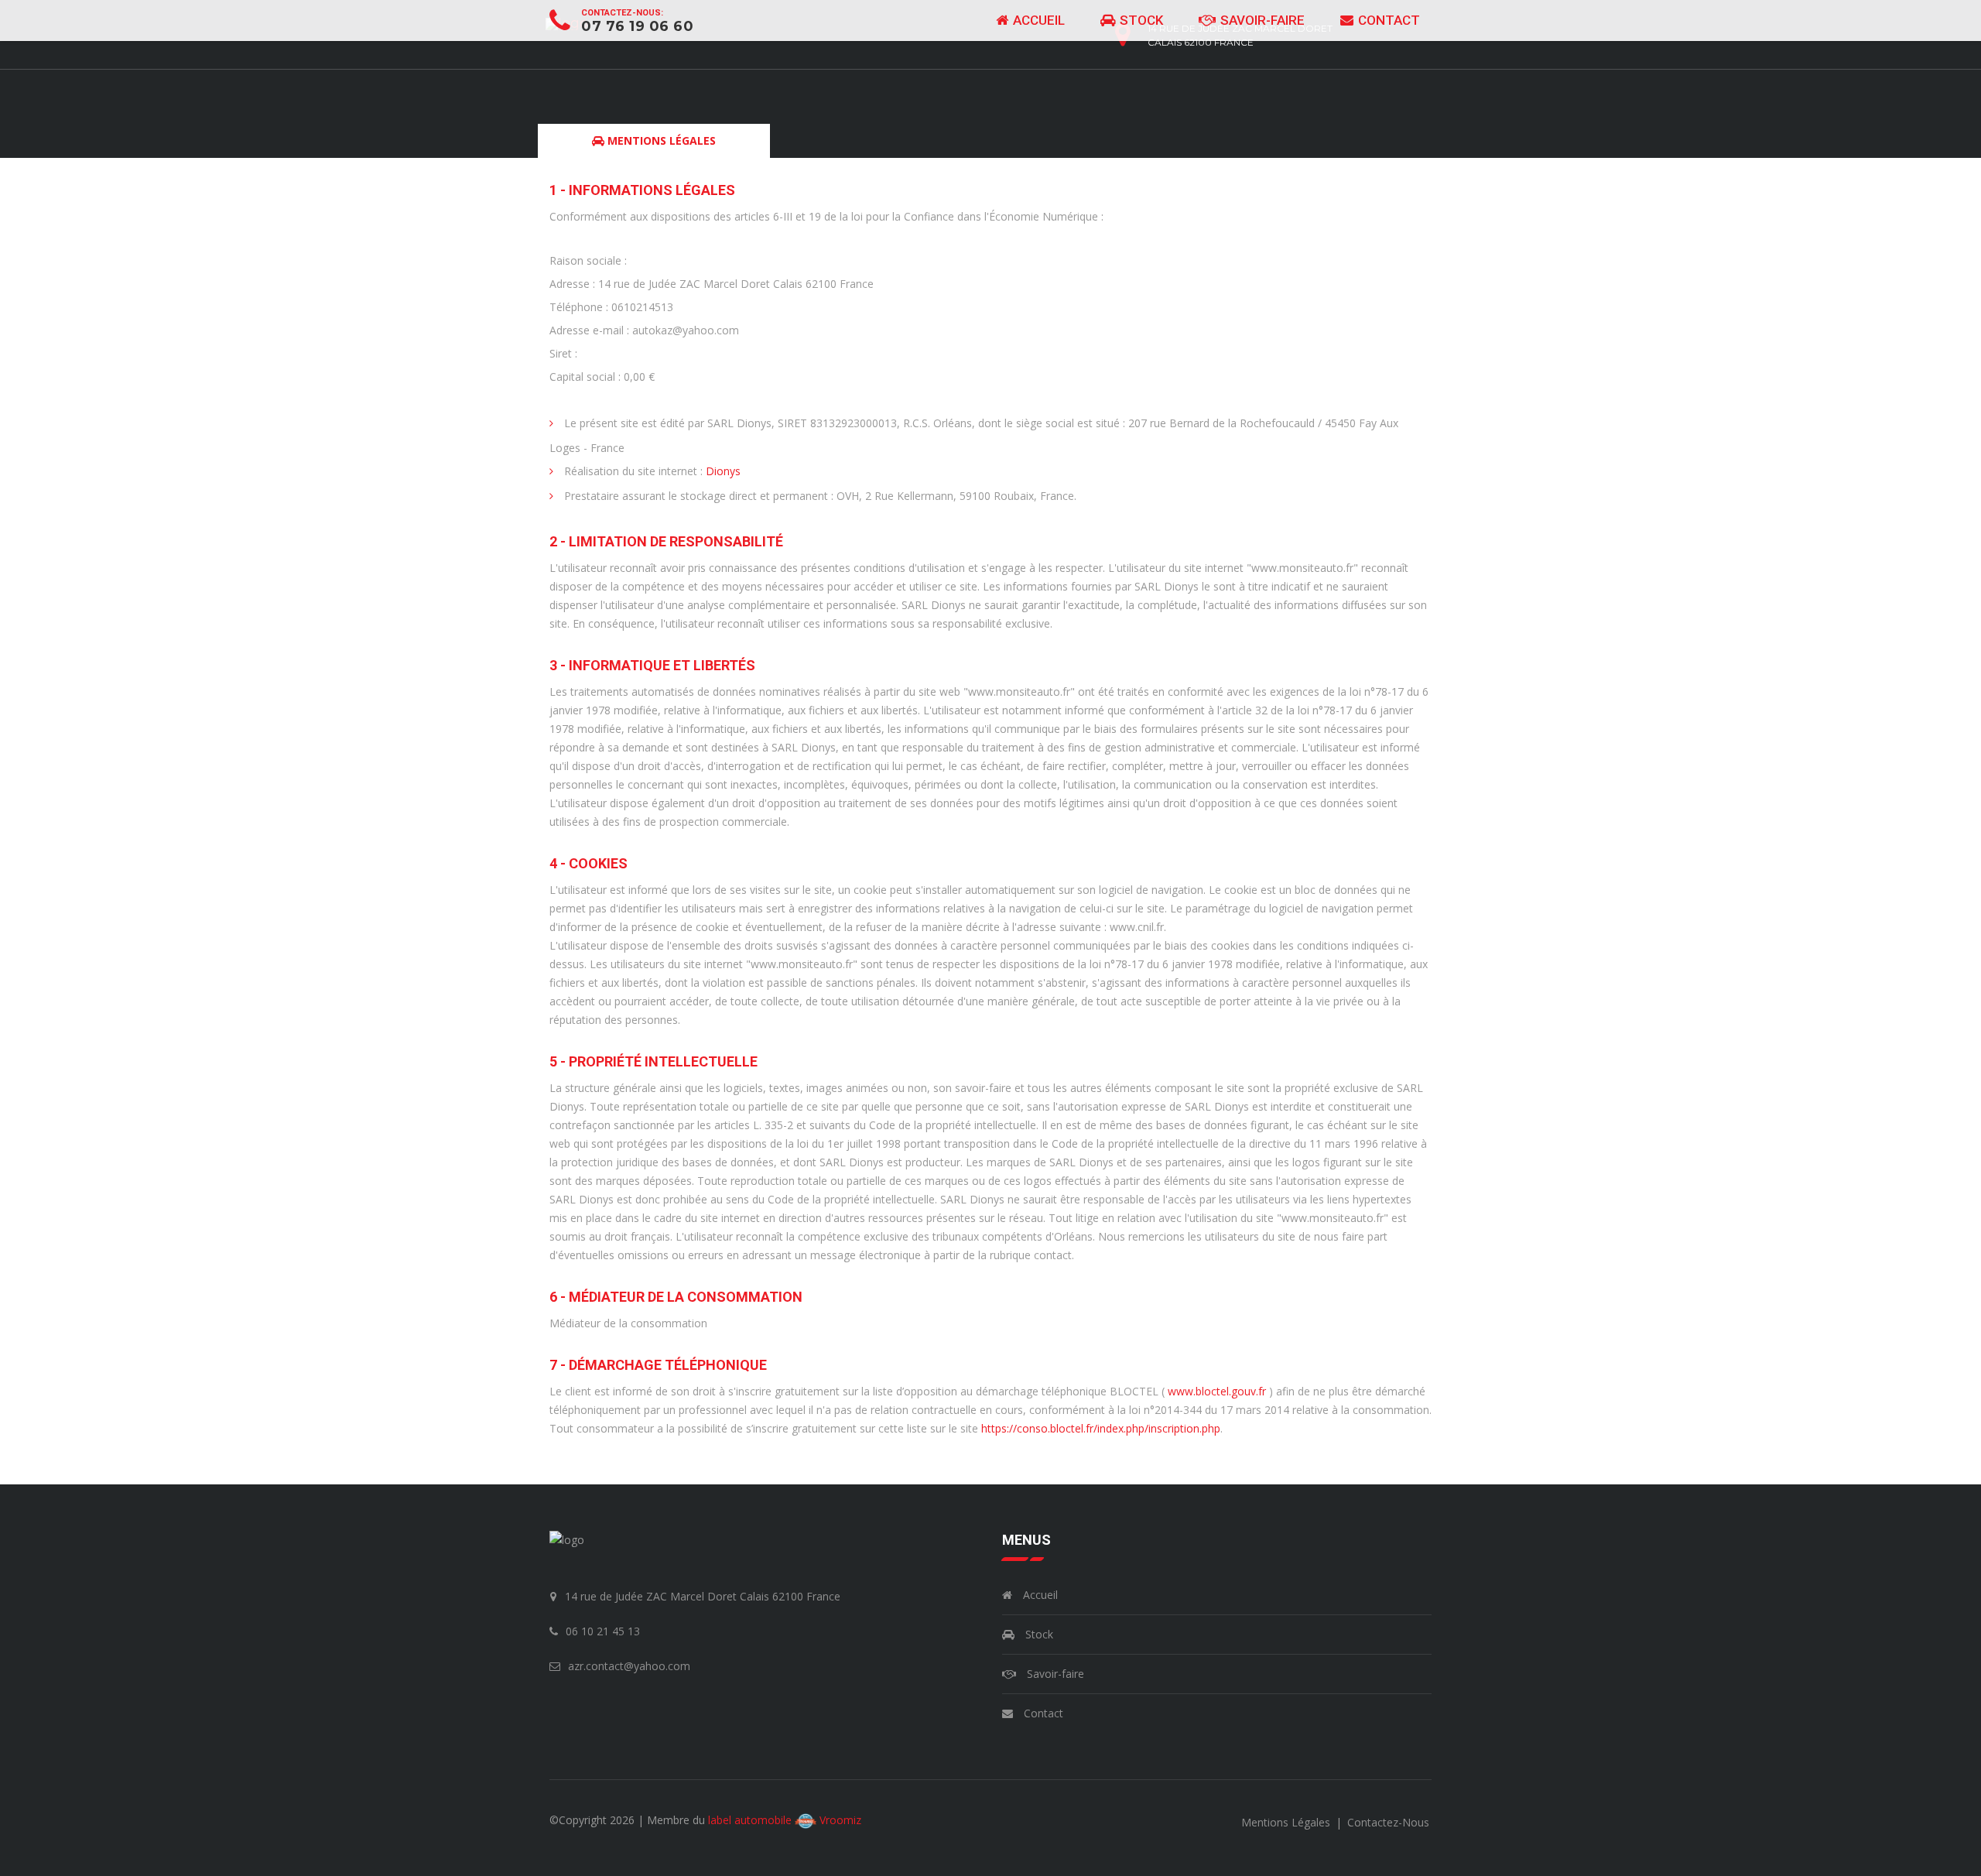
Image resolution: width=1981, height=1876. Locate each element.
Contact (1387, 20)
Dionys (723, 471)
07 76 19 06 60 (637, 26)
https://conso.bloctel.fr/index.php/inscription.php (1101, 1428)
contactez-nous (1388, 1822)
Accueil (1037, 20)
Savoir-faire (1261, 20)
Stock (1140, 20)
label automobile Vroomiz (785, 1820)
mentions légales (1287, 1822)
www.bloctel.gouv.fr (1217, 1391)
